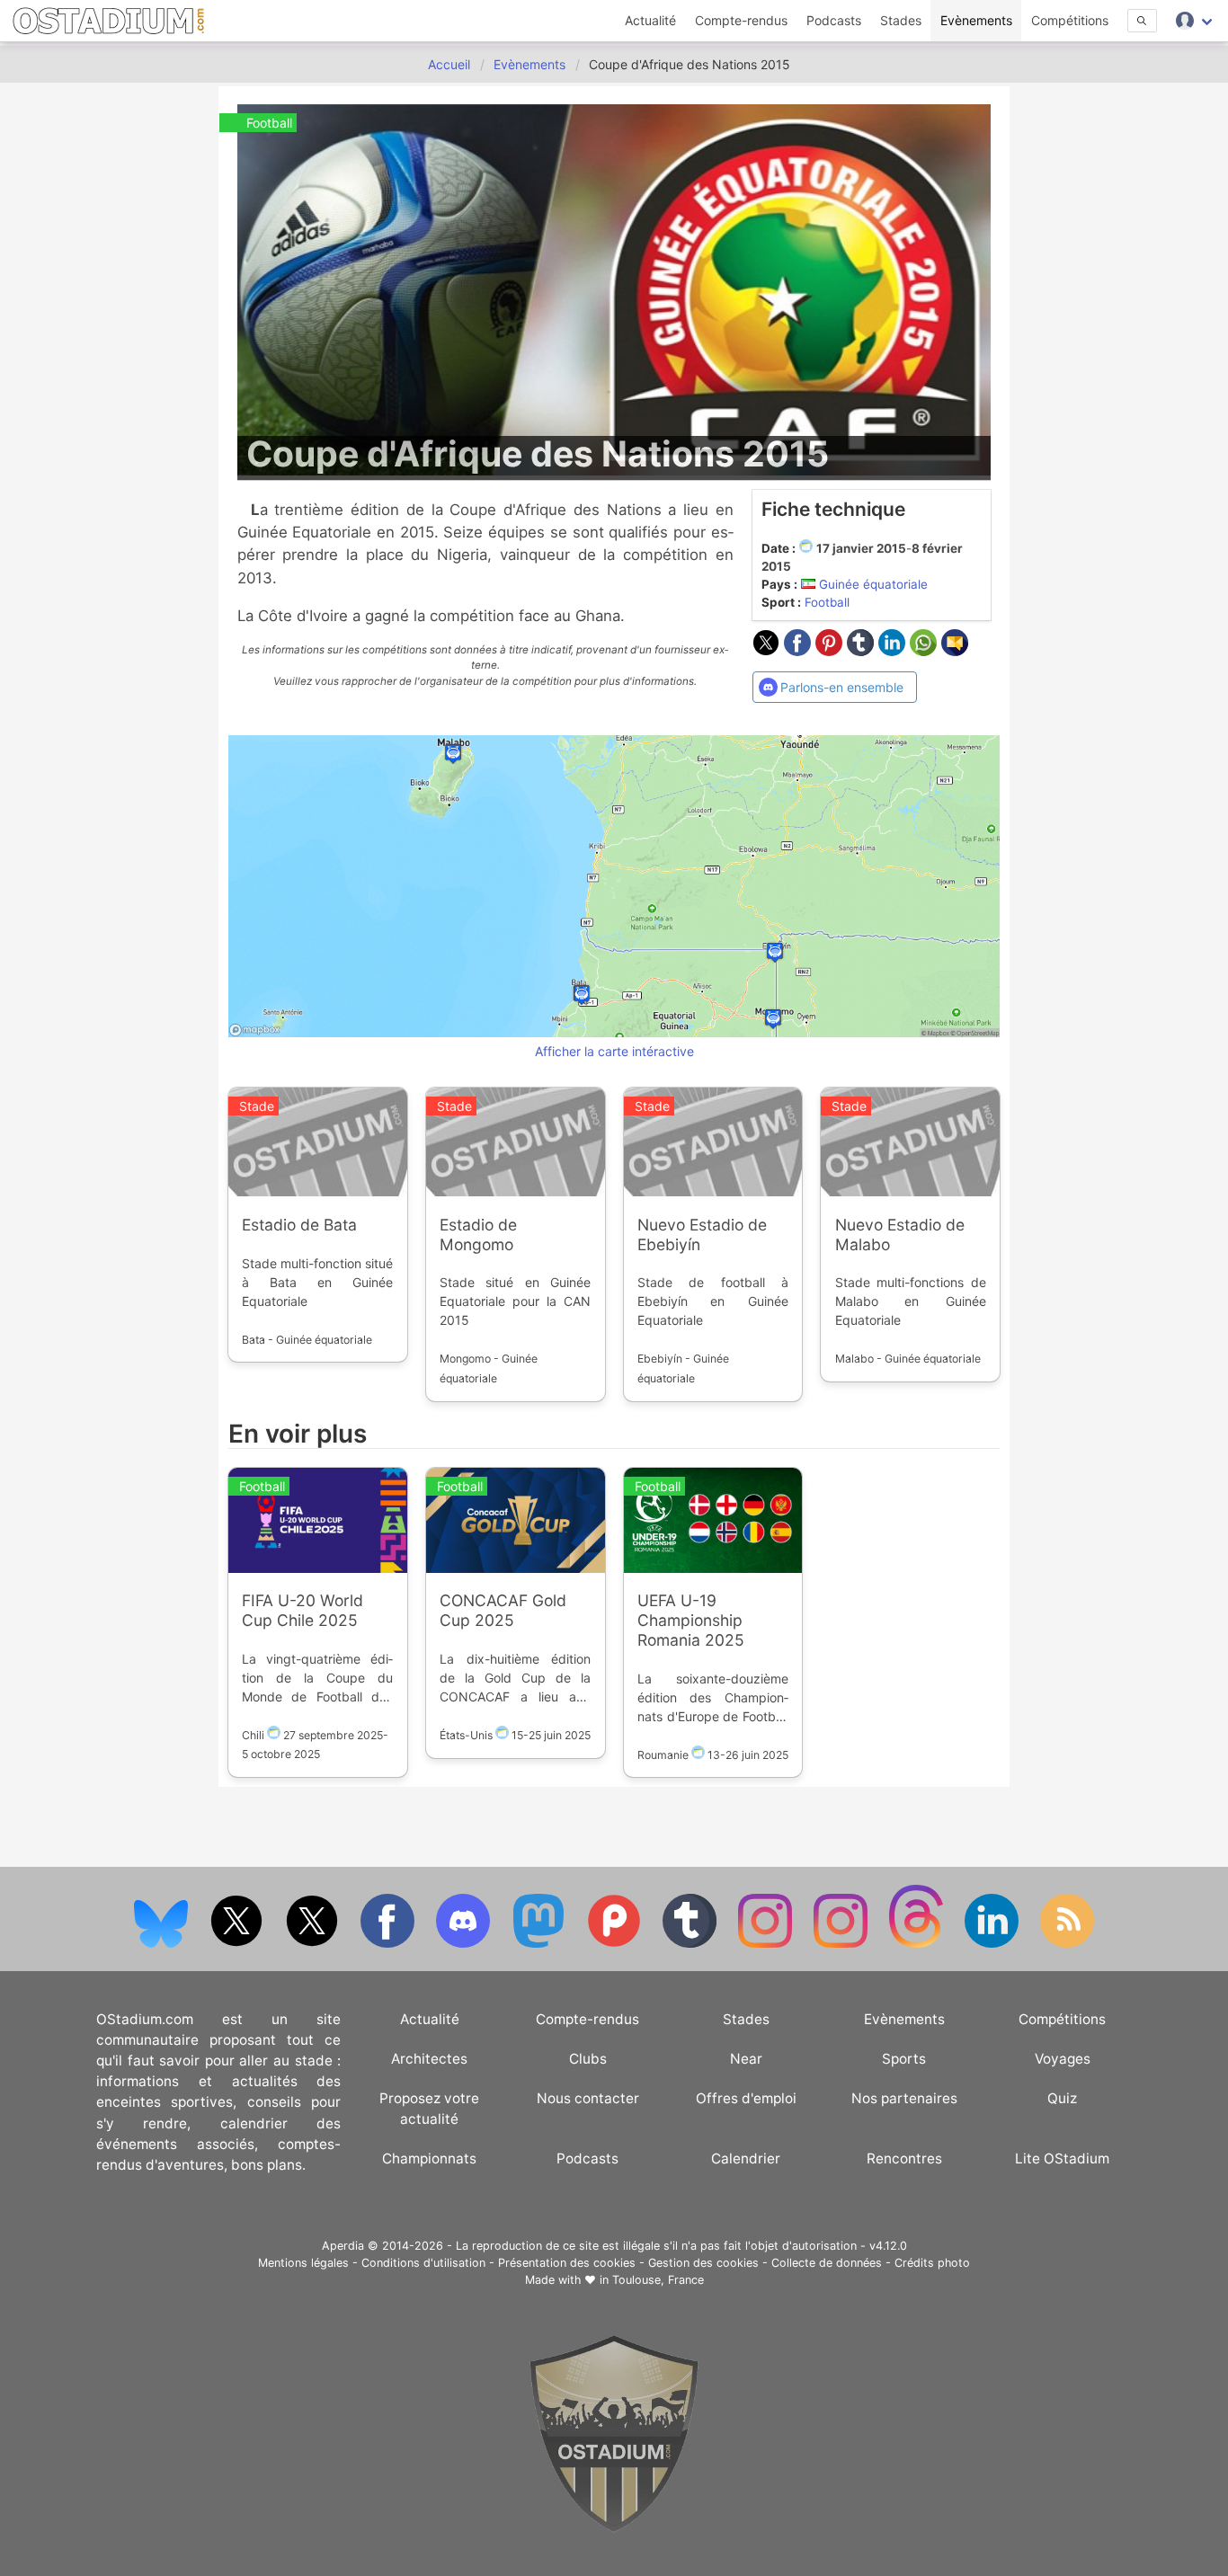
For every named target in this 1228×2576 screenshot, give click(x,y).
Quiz (1062, 2098)
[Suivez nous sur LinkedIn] (993, 1944)
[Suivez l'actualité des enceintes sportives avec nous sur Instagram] (842, 1944)
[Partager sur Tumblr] (863, 651)
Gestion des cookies (703, 2263)
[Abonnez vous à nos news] (1067, 1944)
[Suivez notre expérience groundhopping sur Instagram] (767, 1944)
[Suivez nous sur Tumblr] (691, 1944)
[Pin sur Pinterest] (831, 651)
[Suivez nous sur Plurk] (616, 1944)
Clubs (588, 2059)
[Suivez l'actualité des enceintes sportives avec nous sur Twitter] (314, 1944)
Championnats (429, 2159)
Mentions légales (303, 2263)
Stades (901, 20)
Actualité (650, 20)
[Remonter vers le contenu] (614, 2528)
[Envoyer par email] (955, 651)
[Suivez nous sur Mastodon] (540, 1944)
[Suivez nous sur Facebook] (389, 1944)
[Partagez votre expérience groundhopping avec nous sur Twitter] (238, 1944)
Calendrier (746, 2159)
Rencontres (904, 2159)
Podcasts (834, 20)
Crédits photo (932, 2263)
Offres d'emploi (746, 2098)
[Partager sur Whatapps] (925, 651)
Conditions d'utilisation (423, 2263)
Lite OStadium (1062, 2159)
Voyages (1063, 2059)
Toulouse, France (658, 2280)
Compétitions (1070, 20)
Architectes (429, 2059)
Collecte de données (827, 2263)
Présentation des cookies (567, 2263)
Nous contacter (588, 2098)
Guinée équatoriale (873, 584)
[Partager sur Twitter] (768, 651)
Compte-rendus (741, 20)
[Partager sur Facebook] (800, 651)
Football (827, 602)
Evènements (976, 20)
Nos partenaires (904, 2098)
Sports (904, 2059)
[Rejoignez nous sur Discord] (465, 1944)
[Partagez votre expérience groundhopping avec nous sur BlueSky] (163, 1944)
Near (746, 2059)
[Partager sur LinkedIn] (894, 651)
